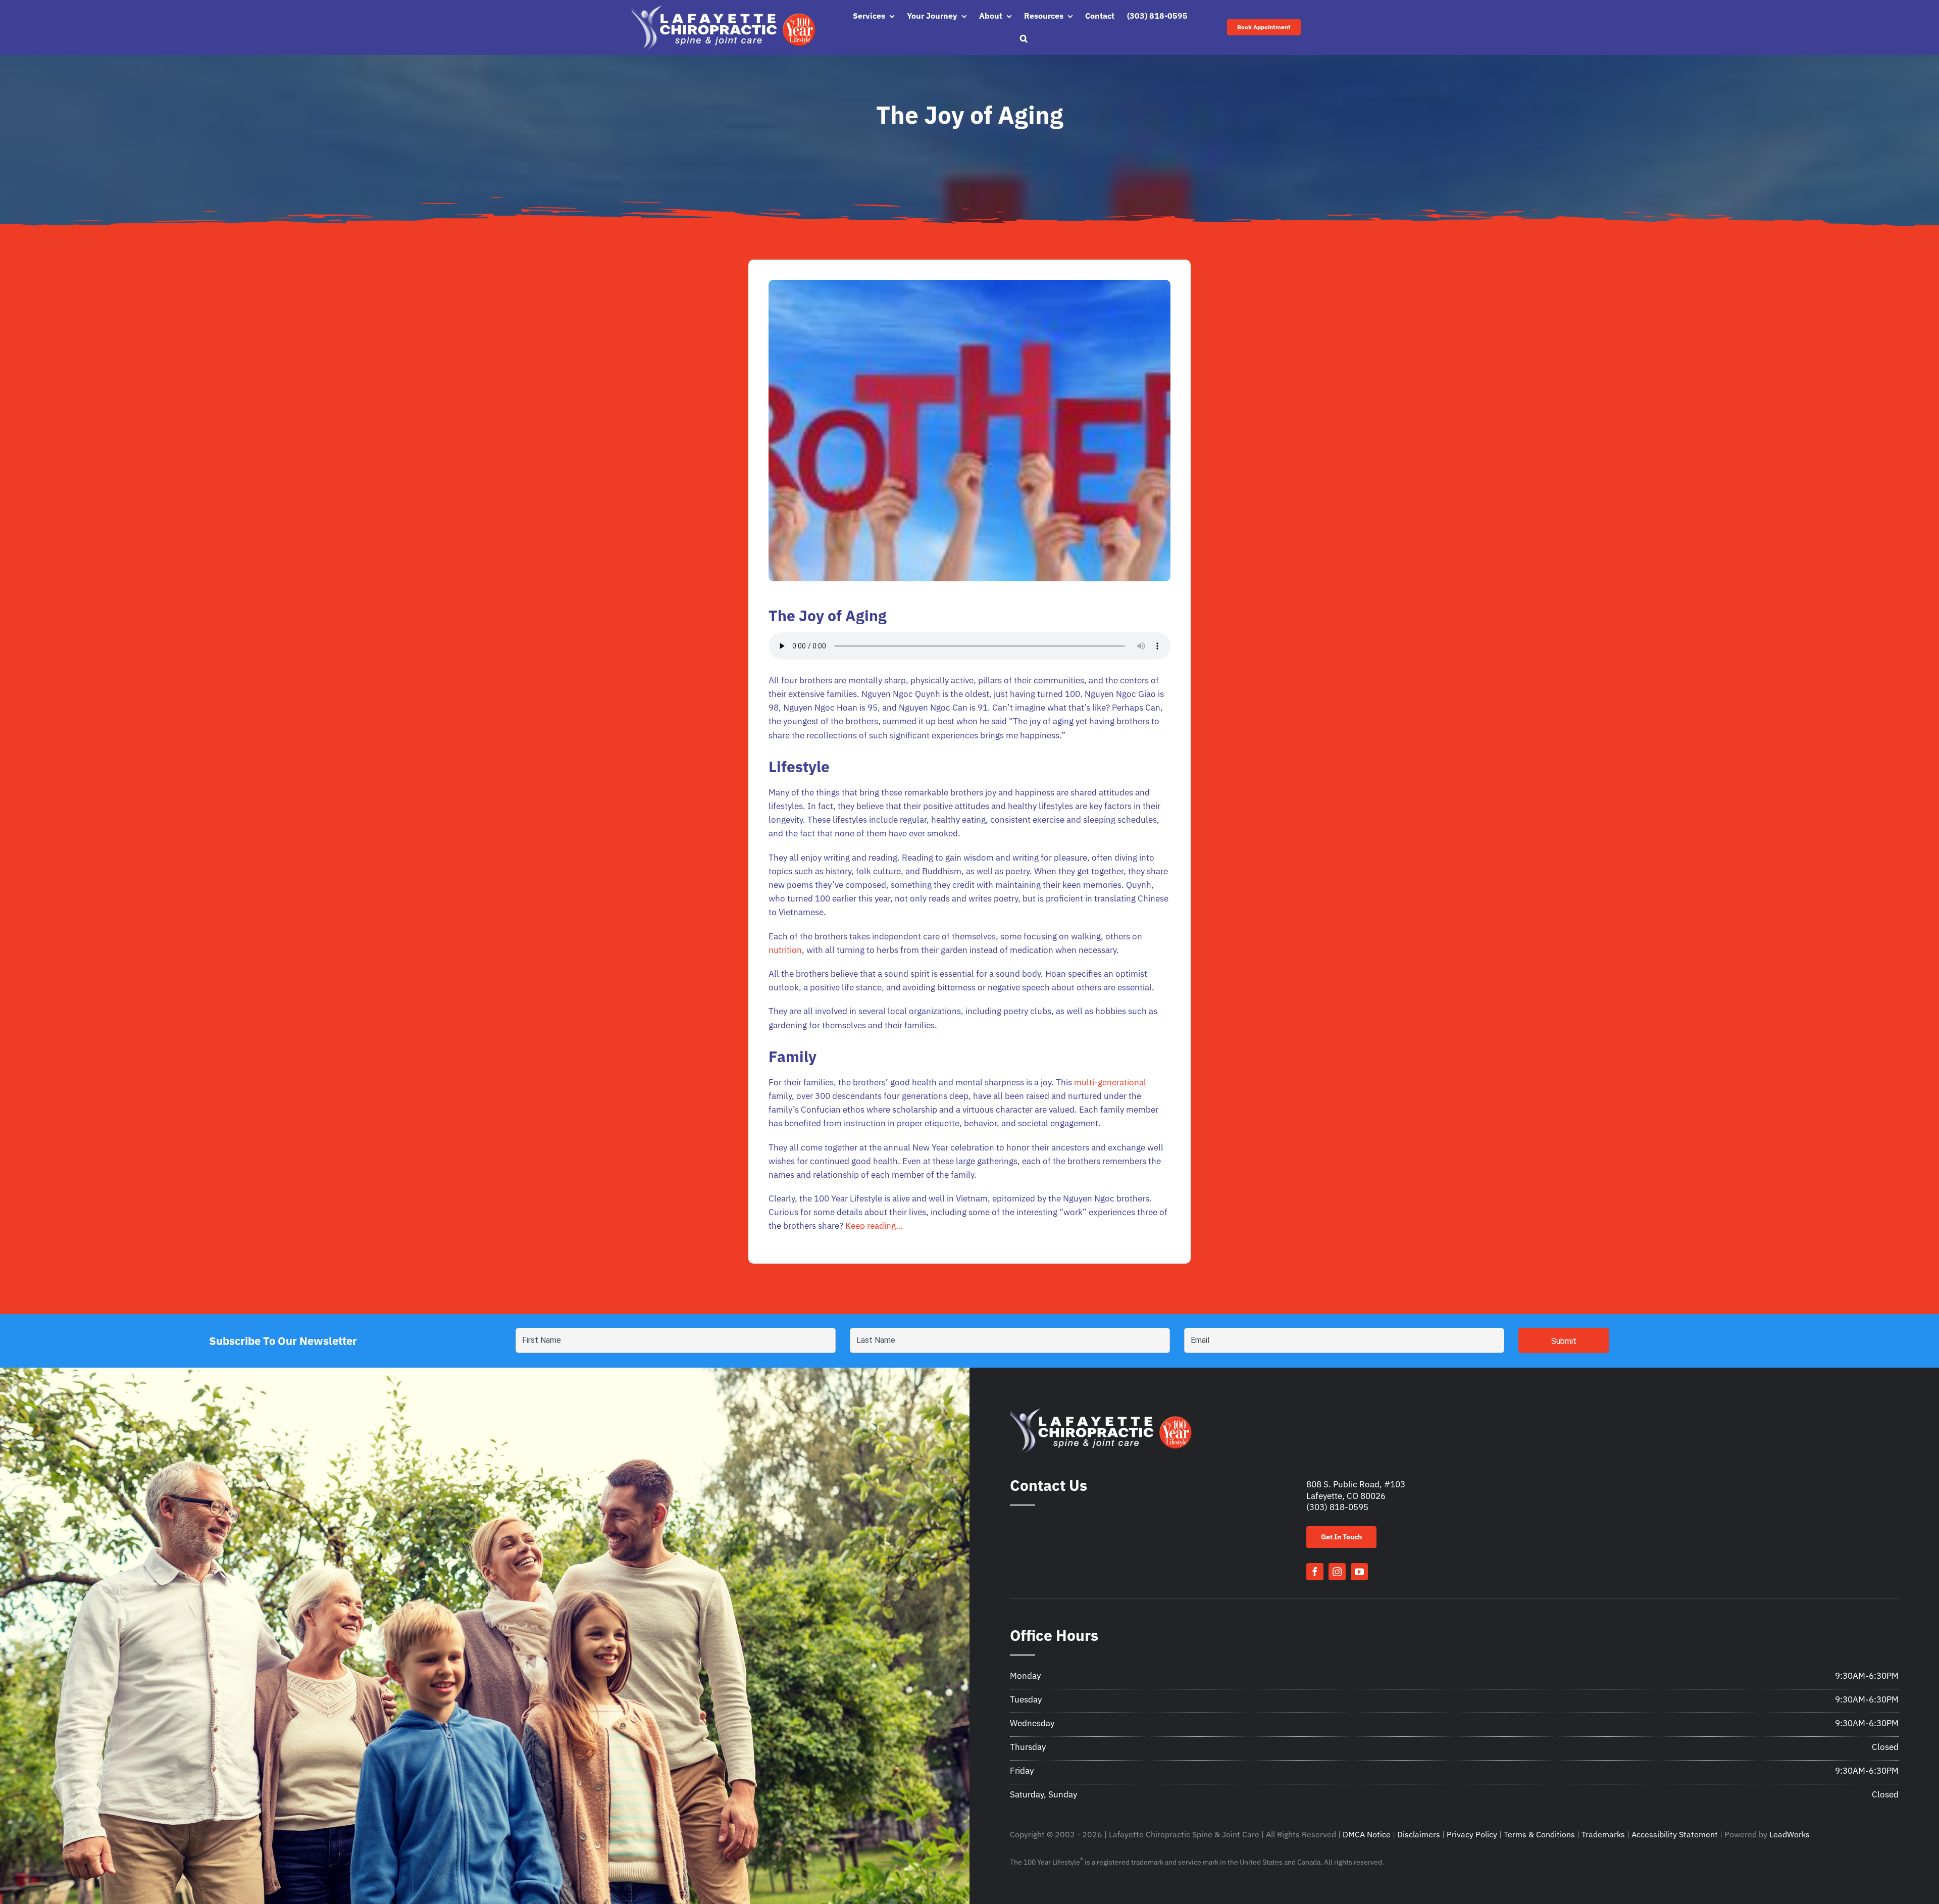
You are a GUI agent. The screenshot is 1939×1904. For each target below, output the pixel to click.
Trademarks (1603, 1834)
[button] (1024, 39)
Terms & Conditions (1539, 1834)
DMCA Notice (1367, 1834)
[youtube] (1359, 1572)
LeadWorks (1790, 1834)
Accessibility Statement (1675, 1834)
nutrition (785, 950)
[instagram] (1337, 1572)
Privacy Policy (1472, 1834)
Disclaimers (1419, 1834)
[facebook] (1315, 1572)
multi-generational (1110, 1082)
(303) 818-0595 (1337, 1507)
